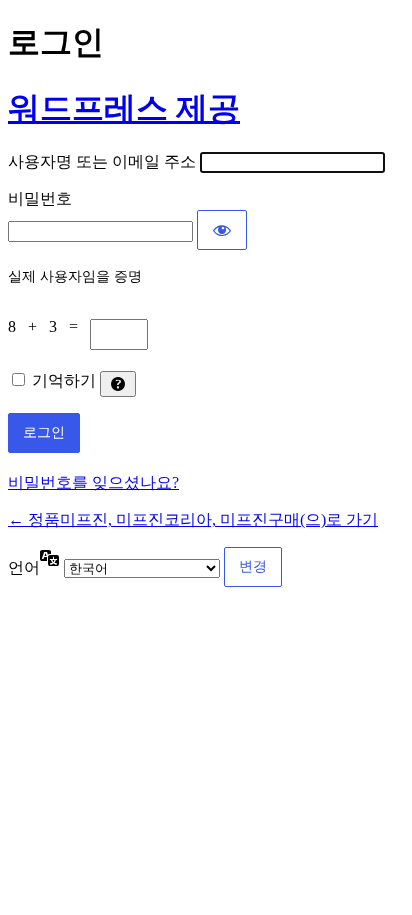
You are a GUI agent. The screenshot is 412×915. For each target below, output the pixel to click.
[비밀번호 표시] (222, 230)
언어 (24, 567)
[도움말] (118, 384)
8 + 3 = (49, 326)
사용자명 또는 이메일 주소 (102, 161)
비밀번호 (40, 198)
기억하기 (64, 380)
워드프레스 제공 (124, 108)
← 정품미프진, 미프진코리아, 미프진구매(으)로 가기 (193, 519)
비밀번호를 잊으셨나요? (93, 482)
